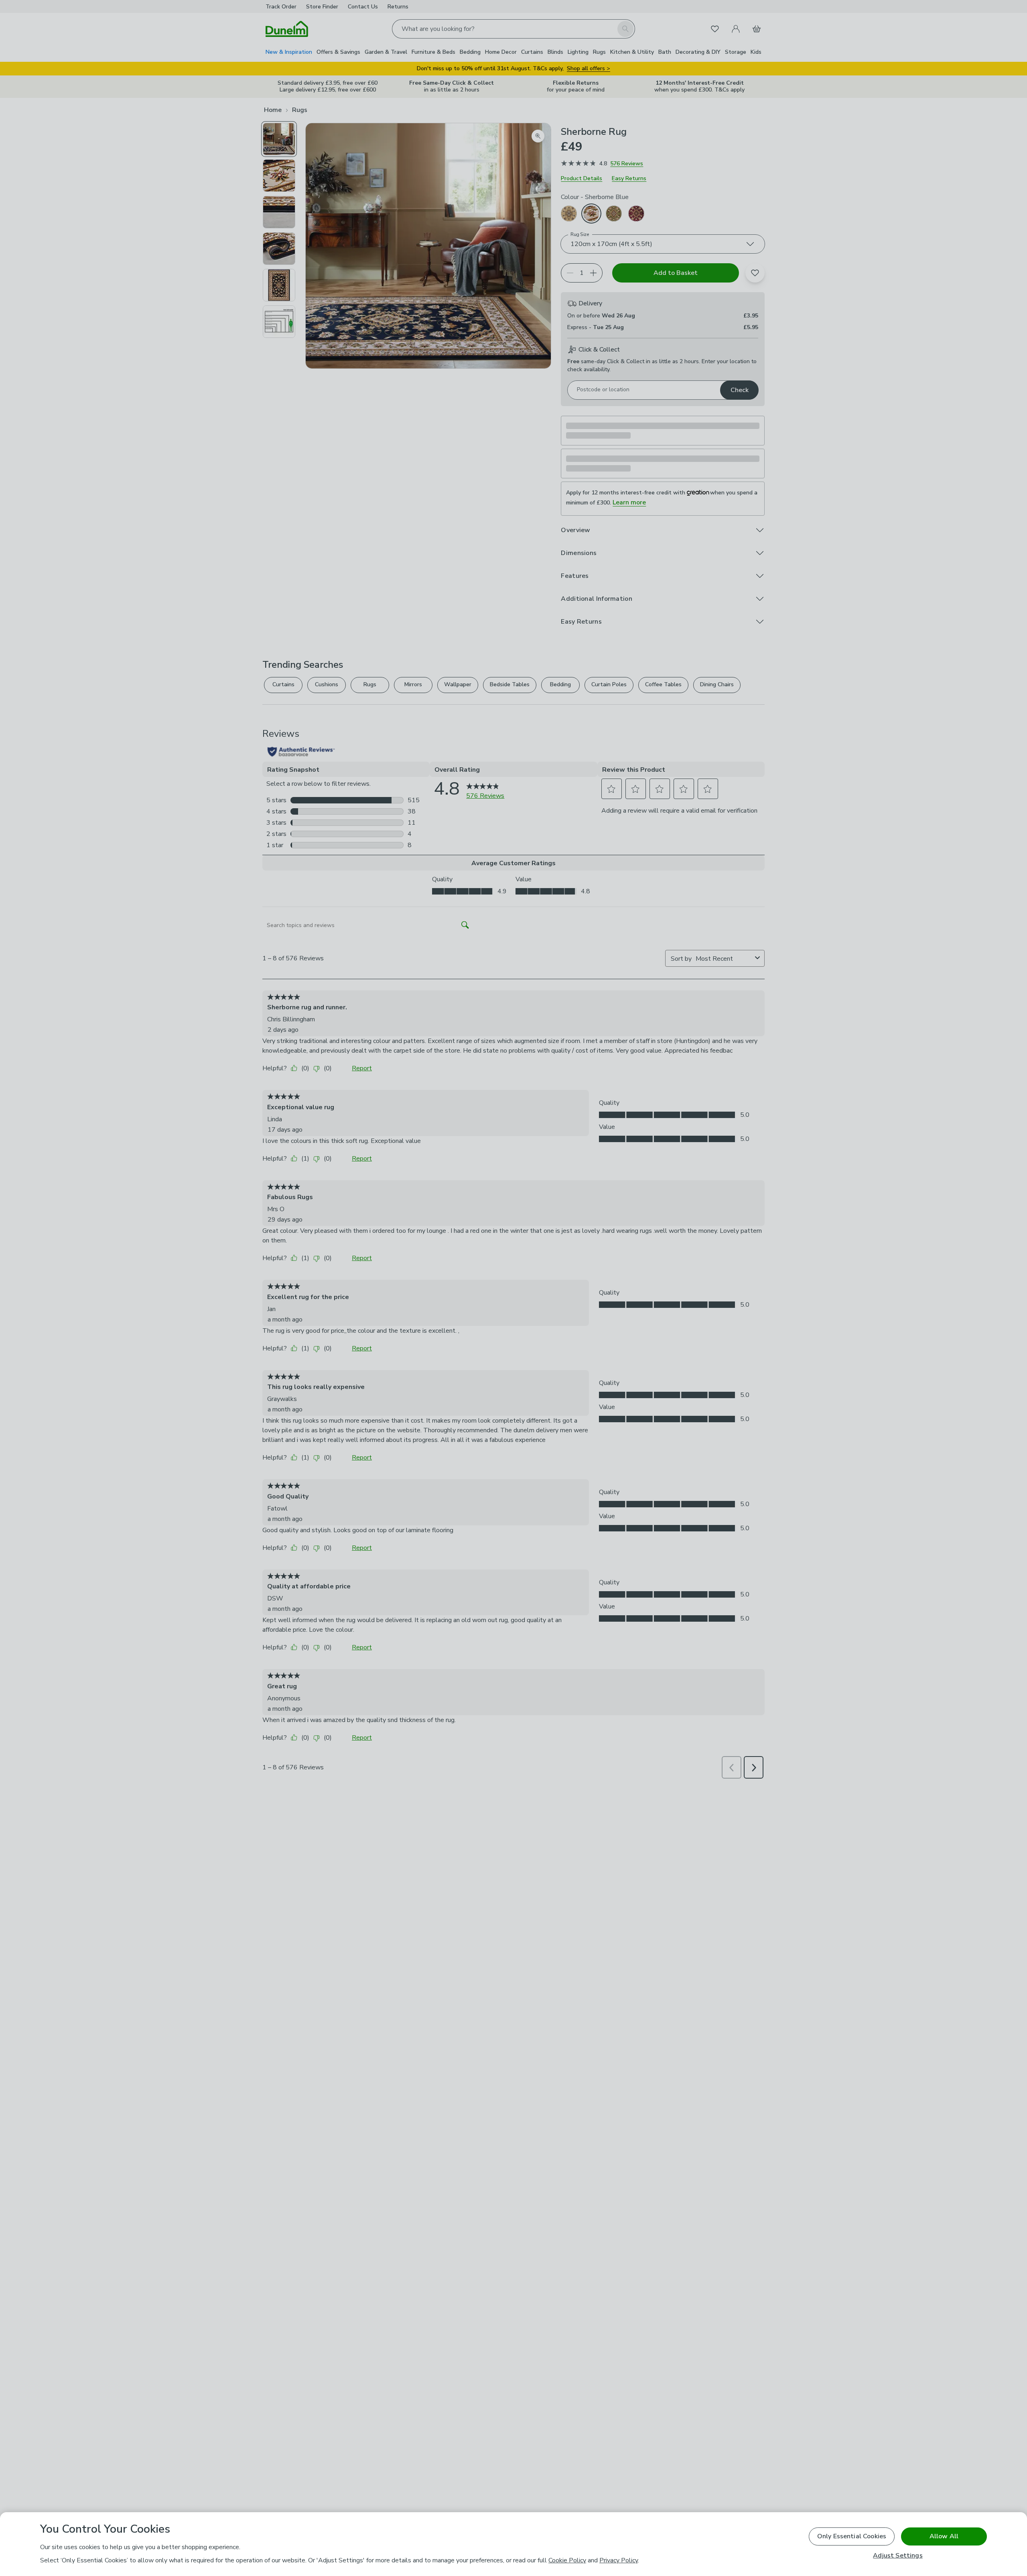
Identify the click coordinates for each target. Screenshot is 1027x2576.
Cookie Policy (567, 2560)
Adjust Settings (898, 2556)
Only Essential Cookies (852, 2536)
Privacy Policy (619, 2560)
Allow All (944, 2536)
